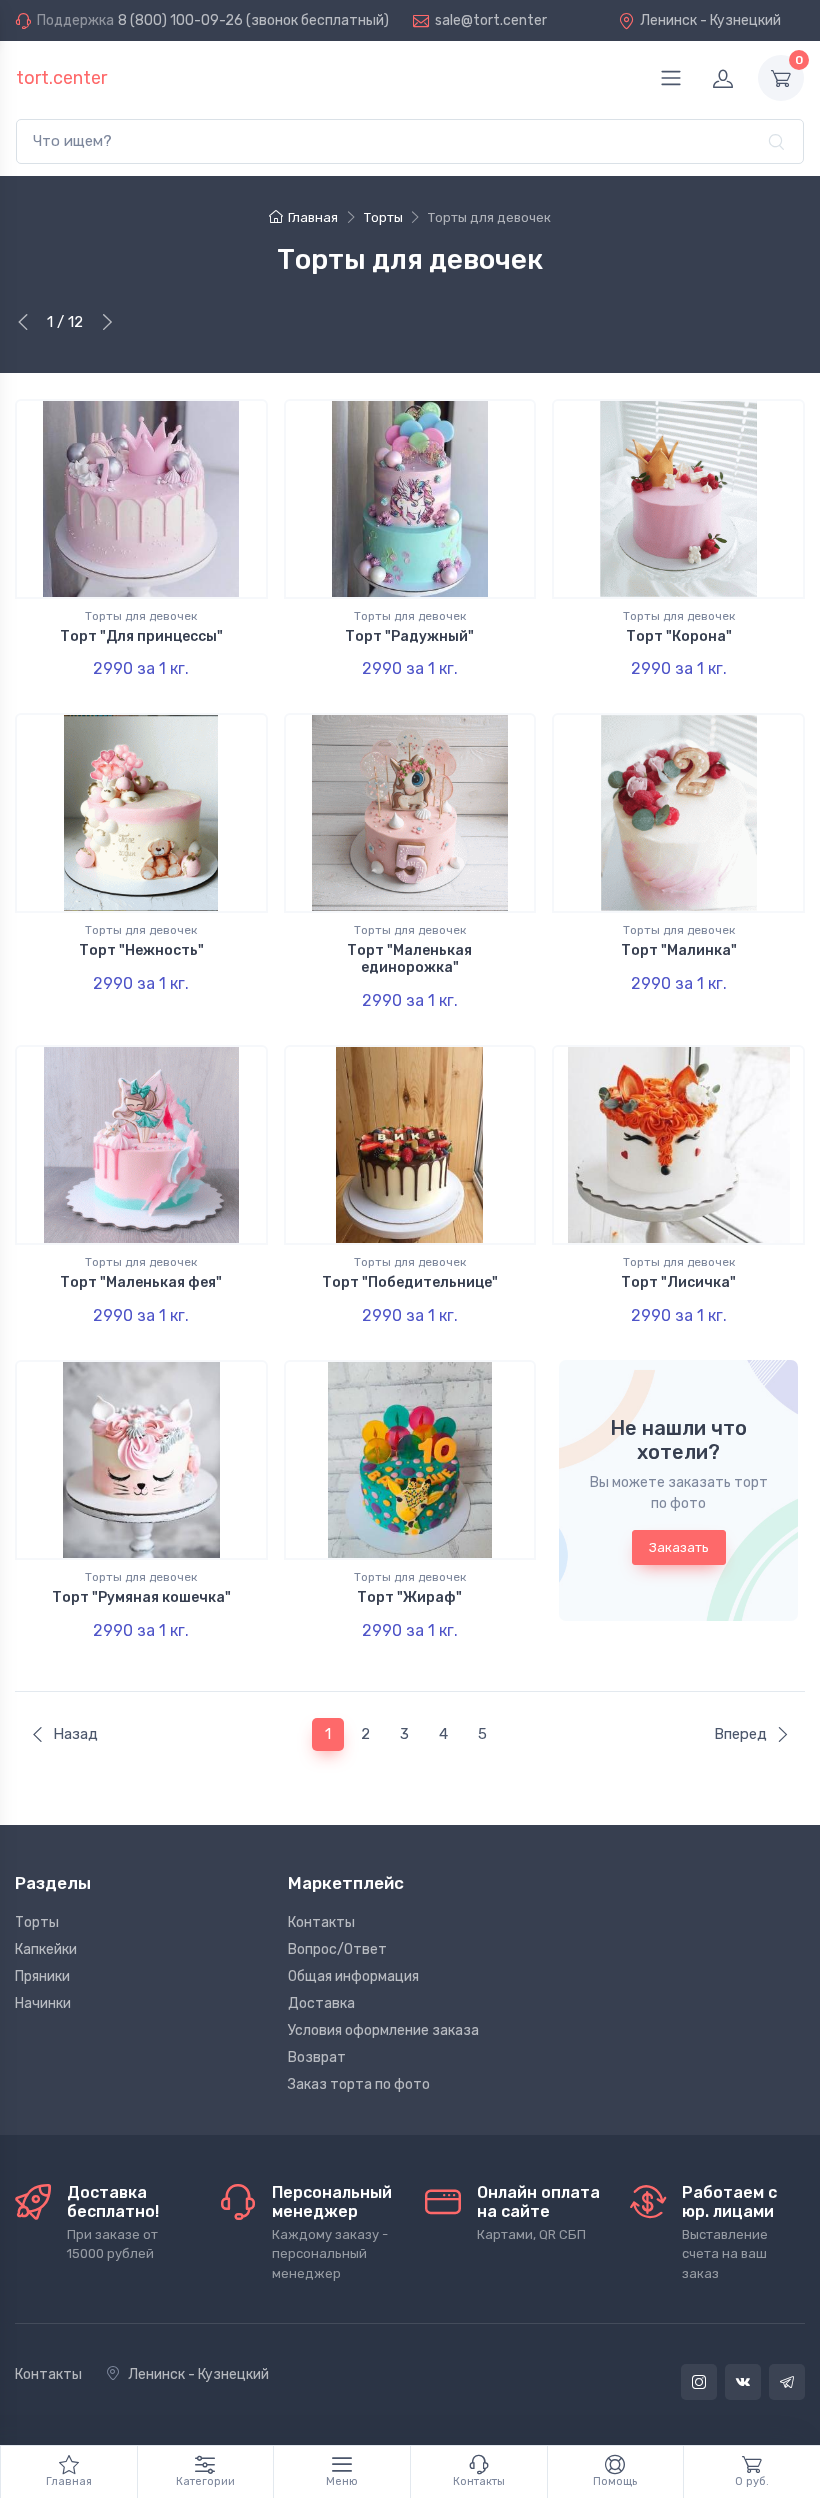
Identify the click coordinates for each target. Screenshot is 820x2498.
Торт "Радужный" (409, 636)
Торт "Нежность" (141, 950)
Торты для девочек (141, 616)
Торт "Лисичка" (678, 1282)
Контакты (321, 1922)
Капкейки (46, 1949)
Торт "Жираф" (409, 1597)
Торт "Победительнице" (410, 1282)
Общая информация (353, 1976)
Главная (313, 217)
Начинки (43, 2003)
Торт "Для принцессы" (141, 636)
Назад (75, 1734)
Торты (37, 1922)
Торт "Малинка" (679, 950)
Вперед (740, 1734)
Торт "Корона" (679, 636)
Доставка (321, 2003)
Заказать (679, 1547)
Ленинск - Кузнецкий (710, 20)
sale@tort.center (491, 20)
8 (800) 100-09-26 (180, 20)
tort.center (61, 78)
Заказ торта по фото (359, 2084)
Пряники (42, 1976)
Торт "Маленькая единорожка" (409, 959)
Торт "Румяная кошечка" (141, 1597)
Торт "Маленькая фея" (141, 1282)
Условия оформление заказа (383, 2030)
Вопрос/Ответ (337, 1949)
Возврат (317, 2057)
